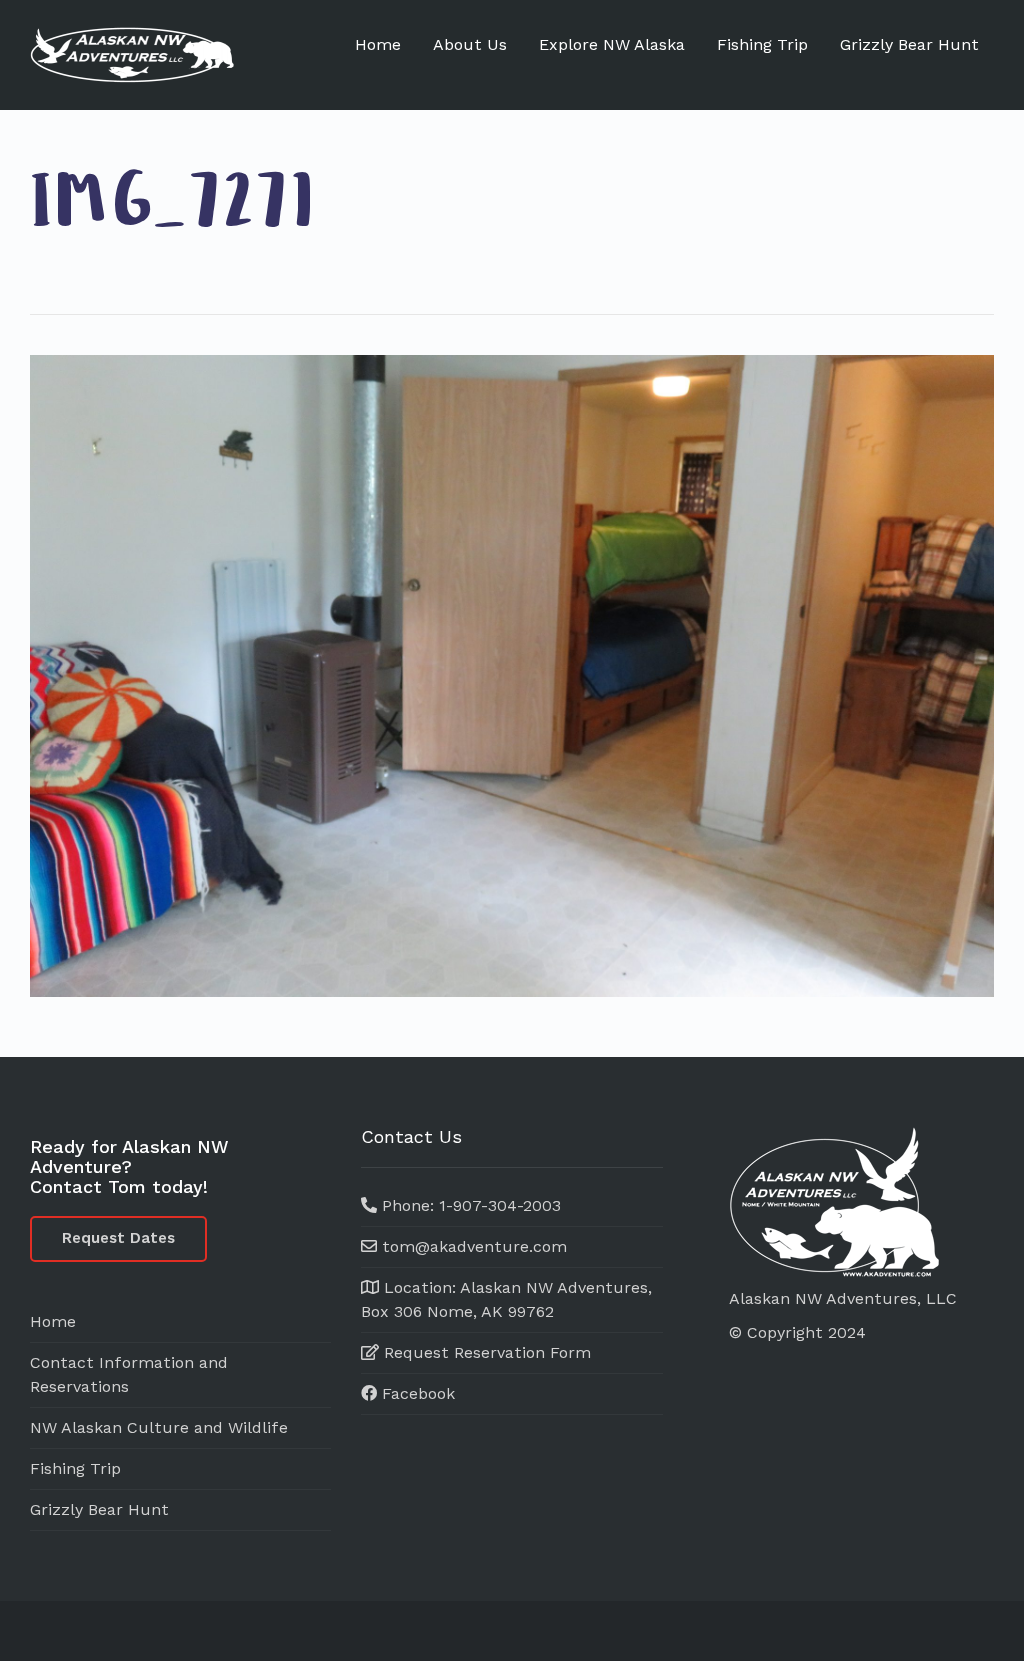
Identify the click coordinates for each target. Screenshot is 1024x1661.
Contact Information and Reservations (129, 1374)
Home (378, 44)
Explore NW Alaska (612, 44)
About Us (470, 44)
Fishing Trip (762, 44)
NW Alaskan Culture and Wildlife (159, 1427)
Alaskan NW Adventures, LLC (843, 1298)
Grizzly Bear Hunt (909, 44)
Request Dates (118, 1238)
